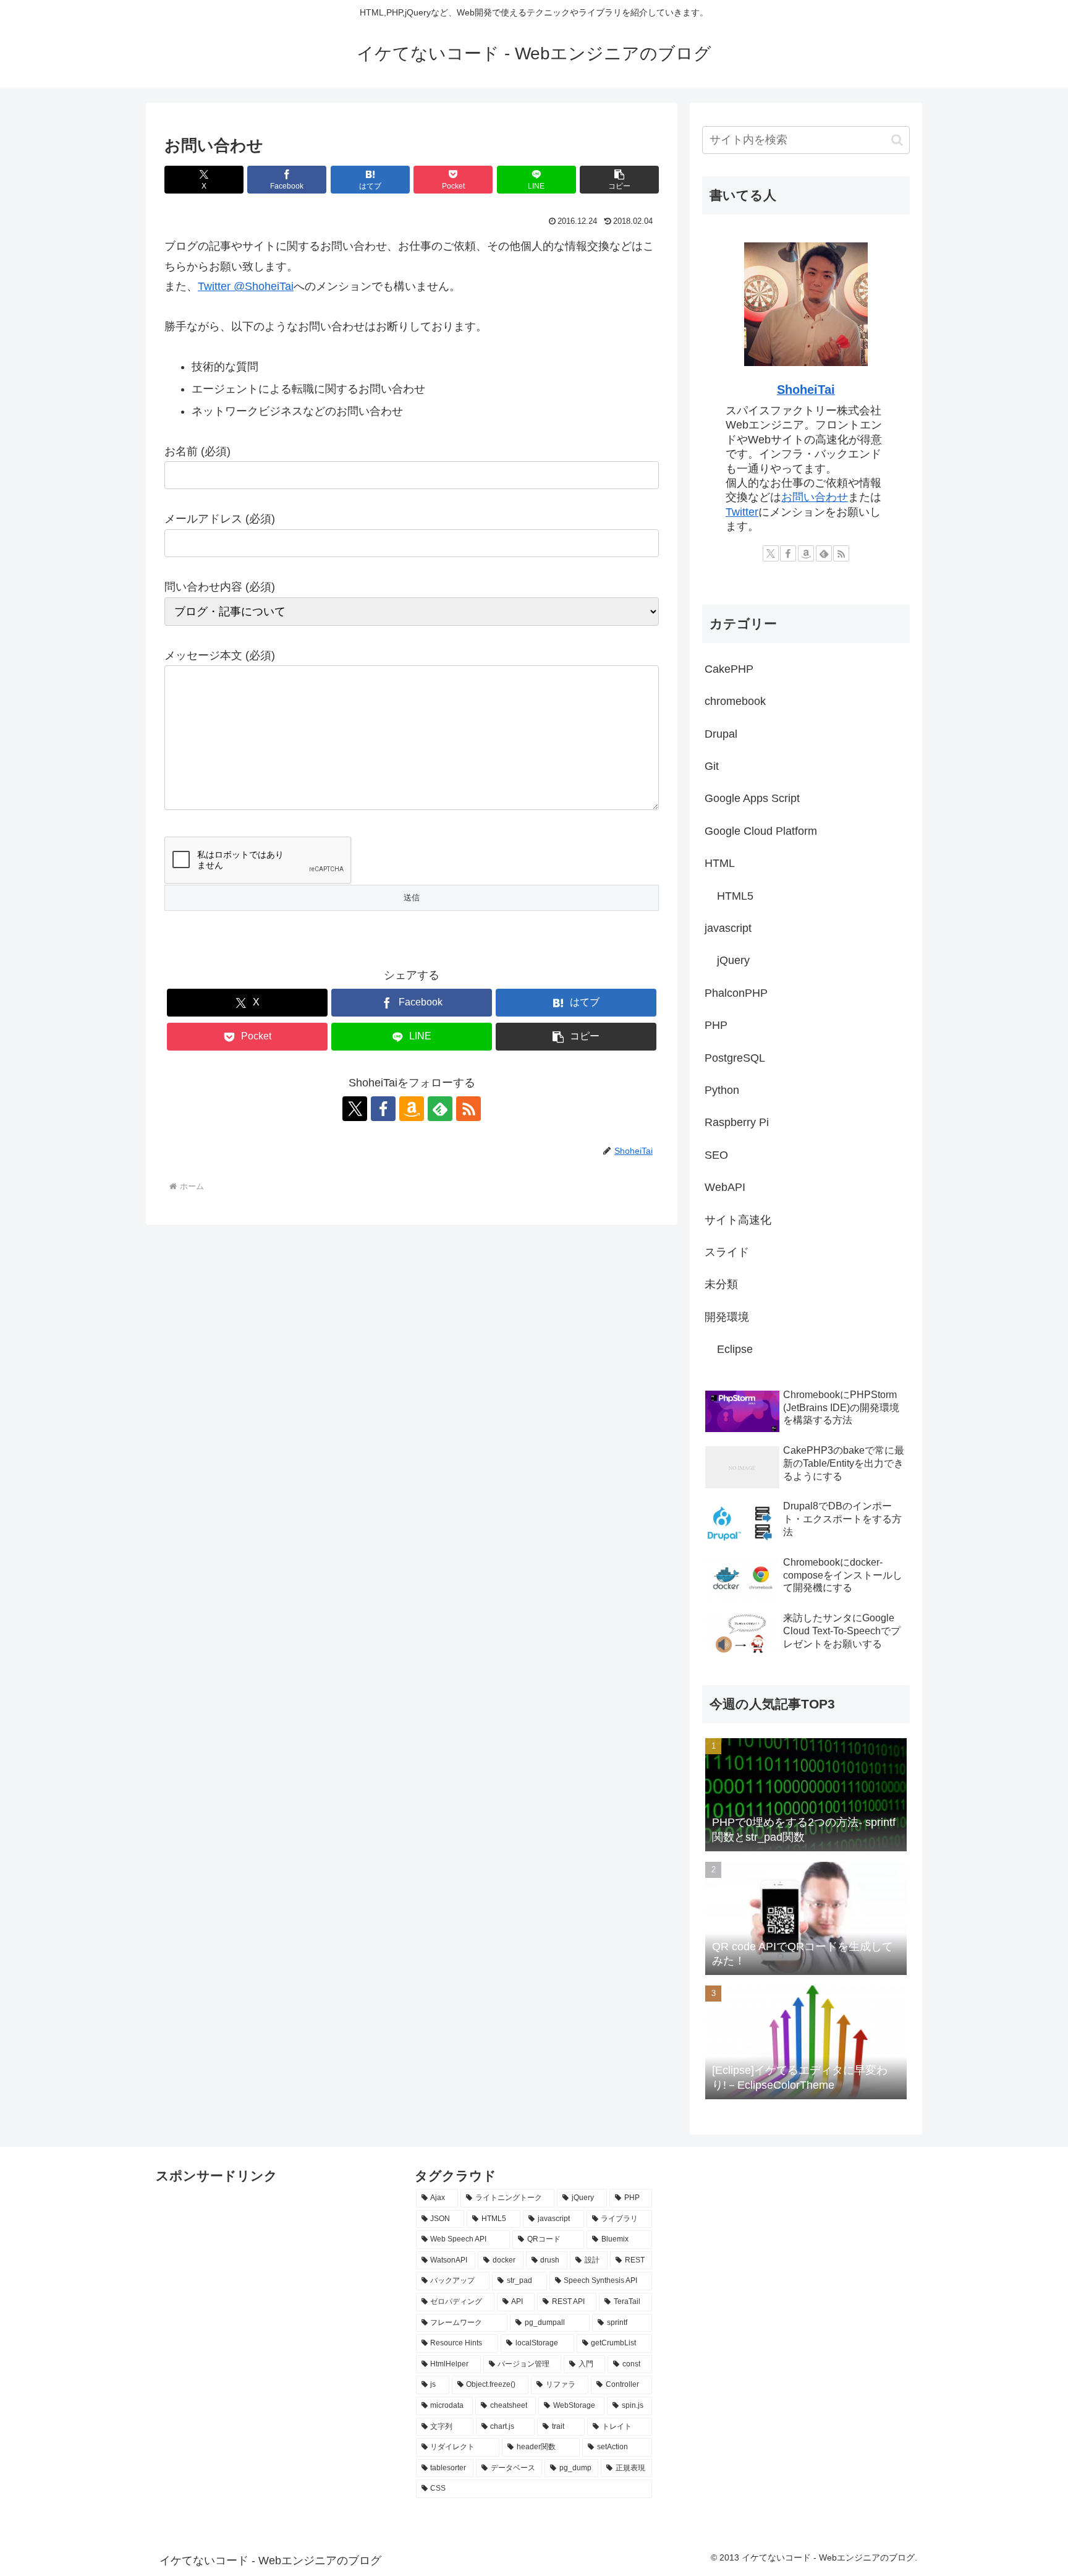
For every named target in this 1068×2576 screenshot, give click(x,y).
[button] (619, 180)
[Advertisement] (218, 2216)
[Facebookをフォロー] (383, 1109)
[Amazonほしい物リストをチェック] (412, 1109)
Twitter (742, 512)
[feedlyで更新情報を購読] (440, 1109)
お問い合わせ (815, 497)
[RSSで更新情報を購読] (468, 1109)
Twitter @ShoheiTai (246, 286)
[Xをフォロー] (355, 1109)
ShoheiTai (806, 390)
